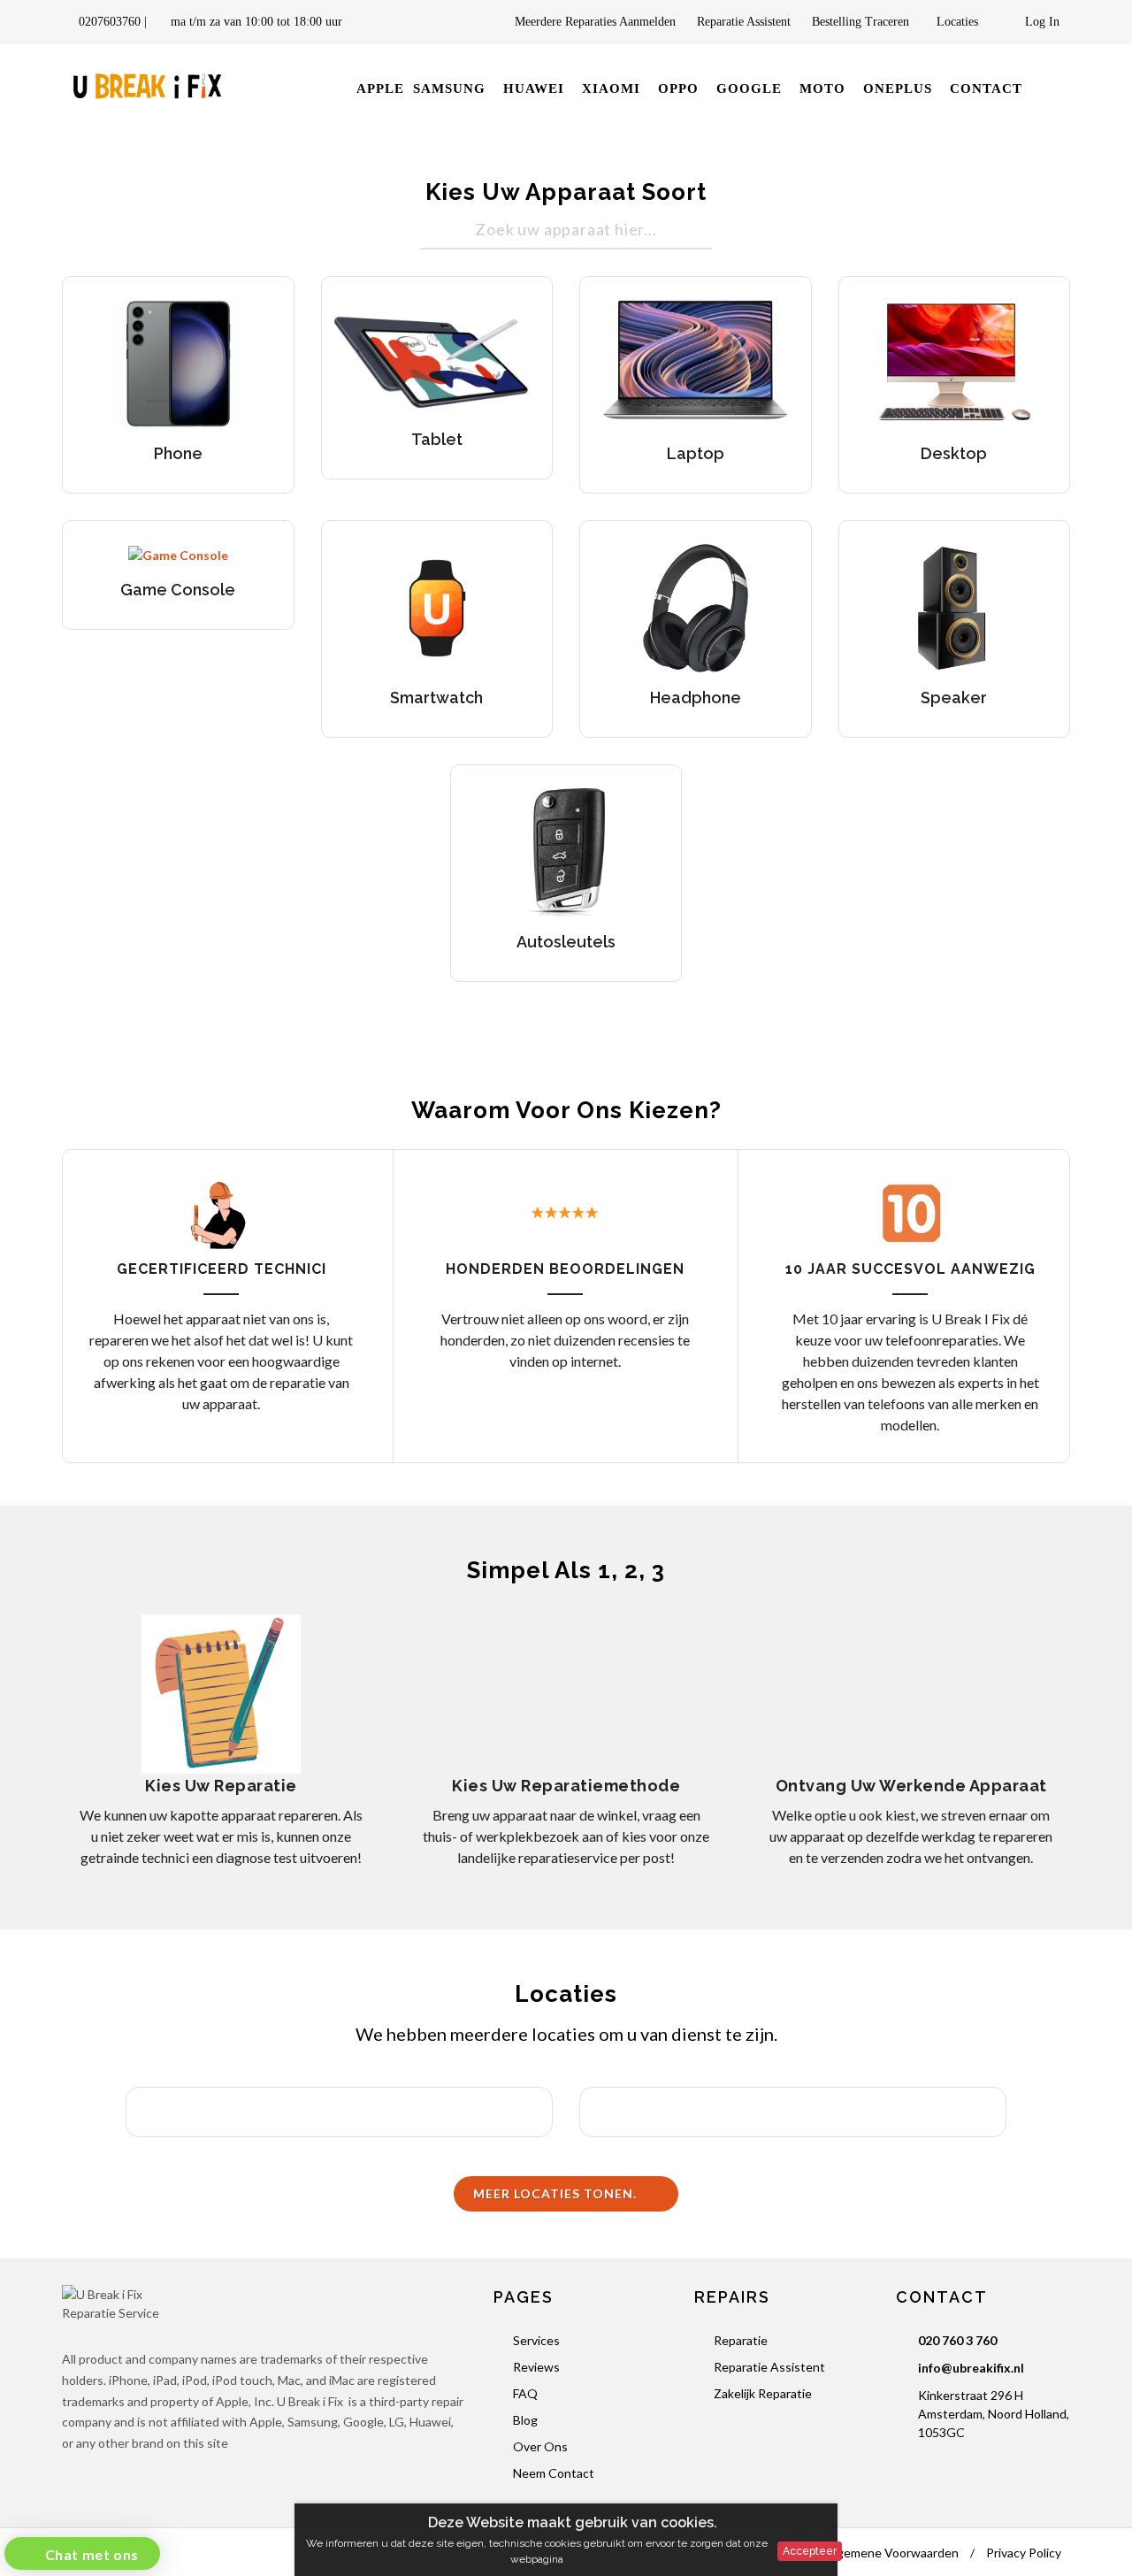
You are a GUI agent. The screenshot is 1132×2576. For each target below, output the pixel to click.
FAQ (525, 2393)
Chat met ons (90, 2554)
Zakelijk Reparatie (763, 2393)
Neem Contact (554, 2473)
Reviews (536, 2367)
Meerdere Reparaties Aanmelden (595, 22)
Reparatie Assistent (744, 22)
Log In (1040, 22)
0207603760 (110, 22)
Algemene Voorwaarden (892, 2553)
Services (536, 2340)
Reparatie (741, 2340)
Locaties (961, 22)
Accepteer (810, 2551)
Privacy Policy (1024, 2553)
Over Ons (540, 2446)
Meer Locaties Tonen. (557, 2193)
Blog (525, 2420)
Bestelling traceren (862, 22)
